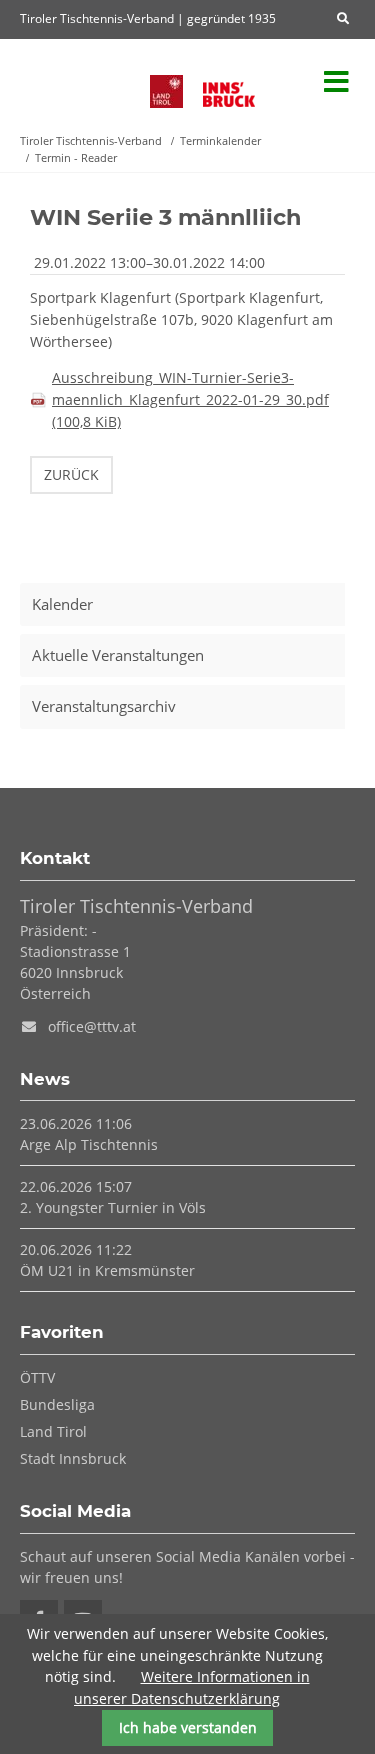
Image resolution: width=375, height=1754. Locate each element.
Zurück (71, 474)
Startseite (75, 82)
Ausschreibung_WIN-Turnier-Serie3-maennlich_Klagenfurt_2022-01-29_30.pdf (190, 399)
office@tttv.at (92, 1026)
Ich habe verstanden (188, 1727)
